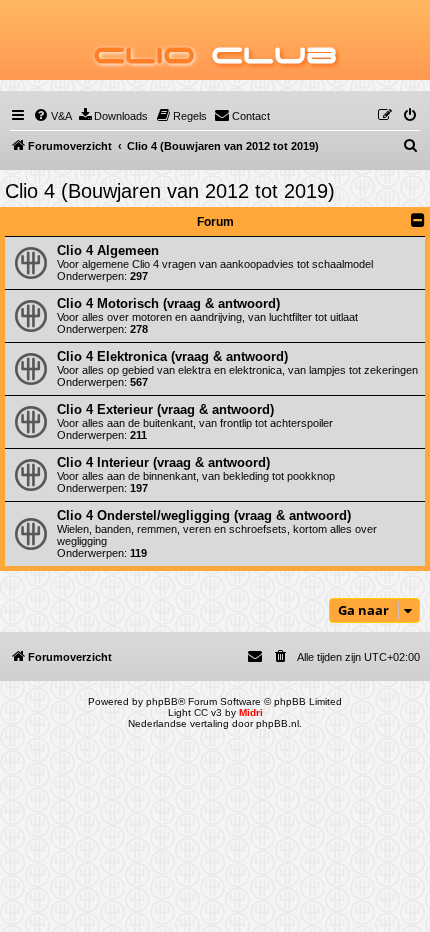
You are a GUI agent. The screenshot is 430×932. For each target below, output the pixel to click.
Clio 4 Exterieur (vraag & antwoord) (165, 409)
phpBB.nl (277, 723)
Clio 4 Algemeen (108, 250)
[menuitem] (52, 116)
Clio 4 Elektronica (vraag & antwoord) (172, 356)
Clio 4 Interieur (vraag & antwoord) (163, 462)
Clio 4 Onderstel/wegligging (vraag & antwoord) (204, 515)
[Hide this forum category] (418, 220)
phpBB (162, 701)
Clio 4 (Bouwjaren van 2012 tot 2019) (170, 191)
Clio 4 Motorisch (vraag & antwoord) (168, 303)
